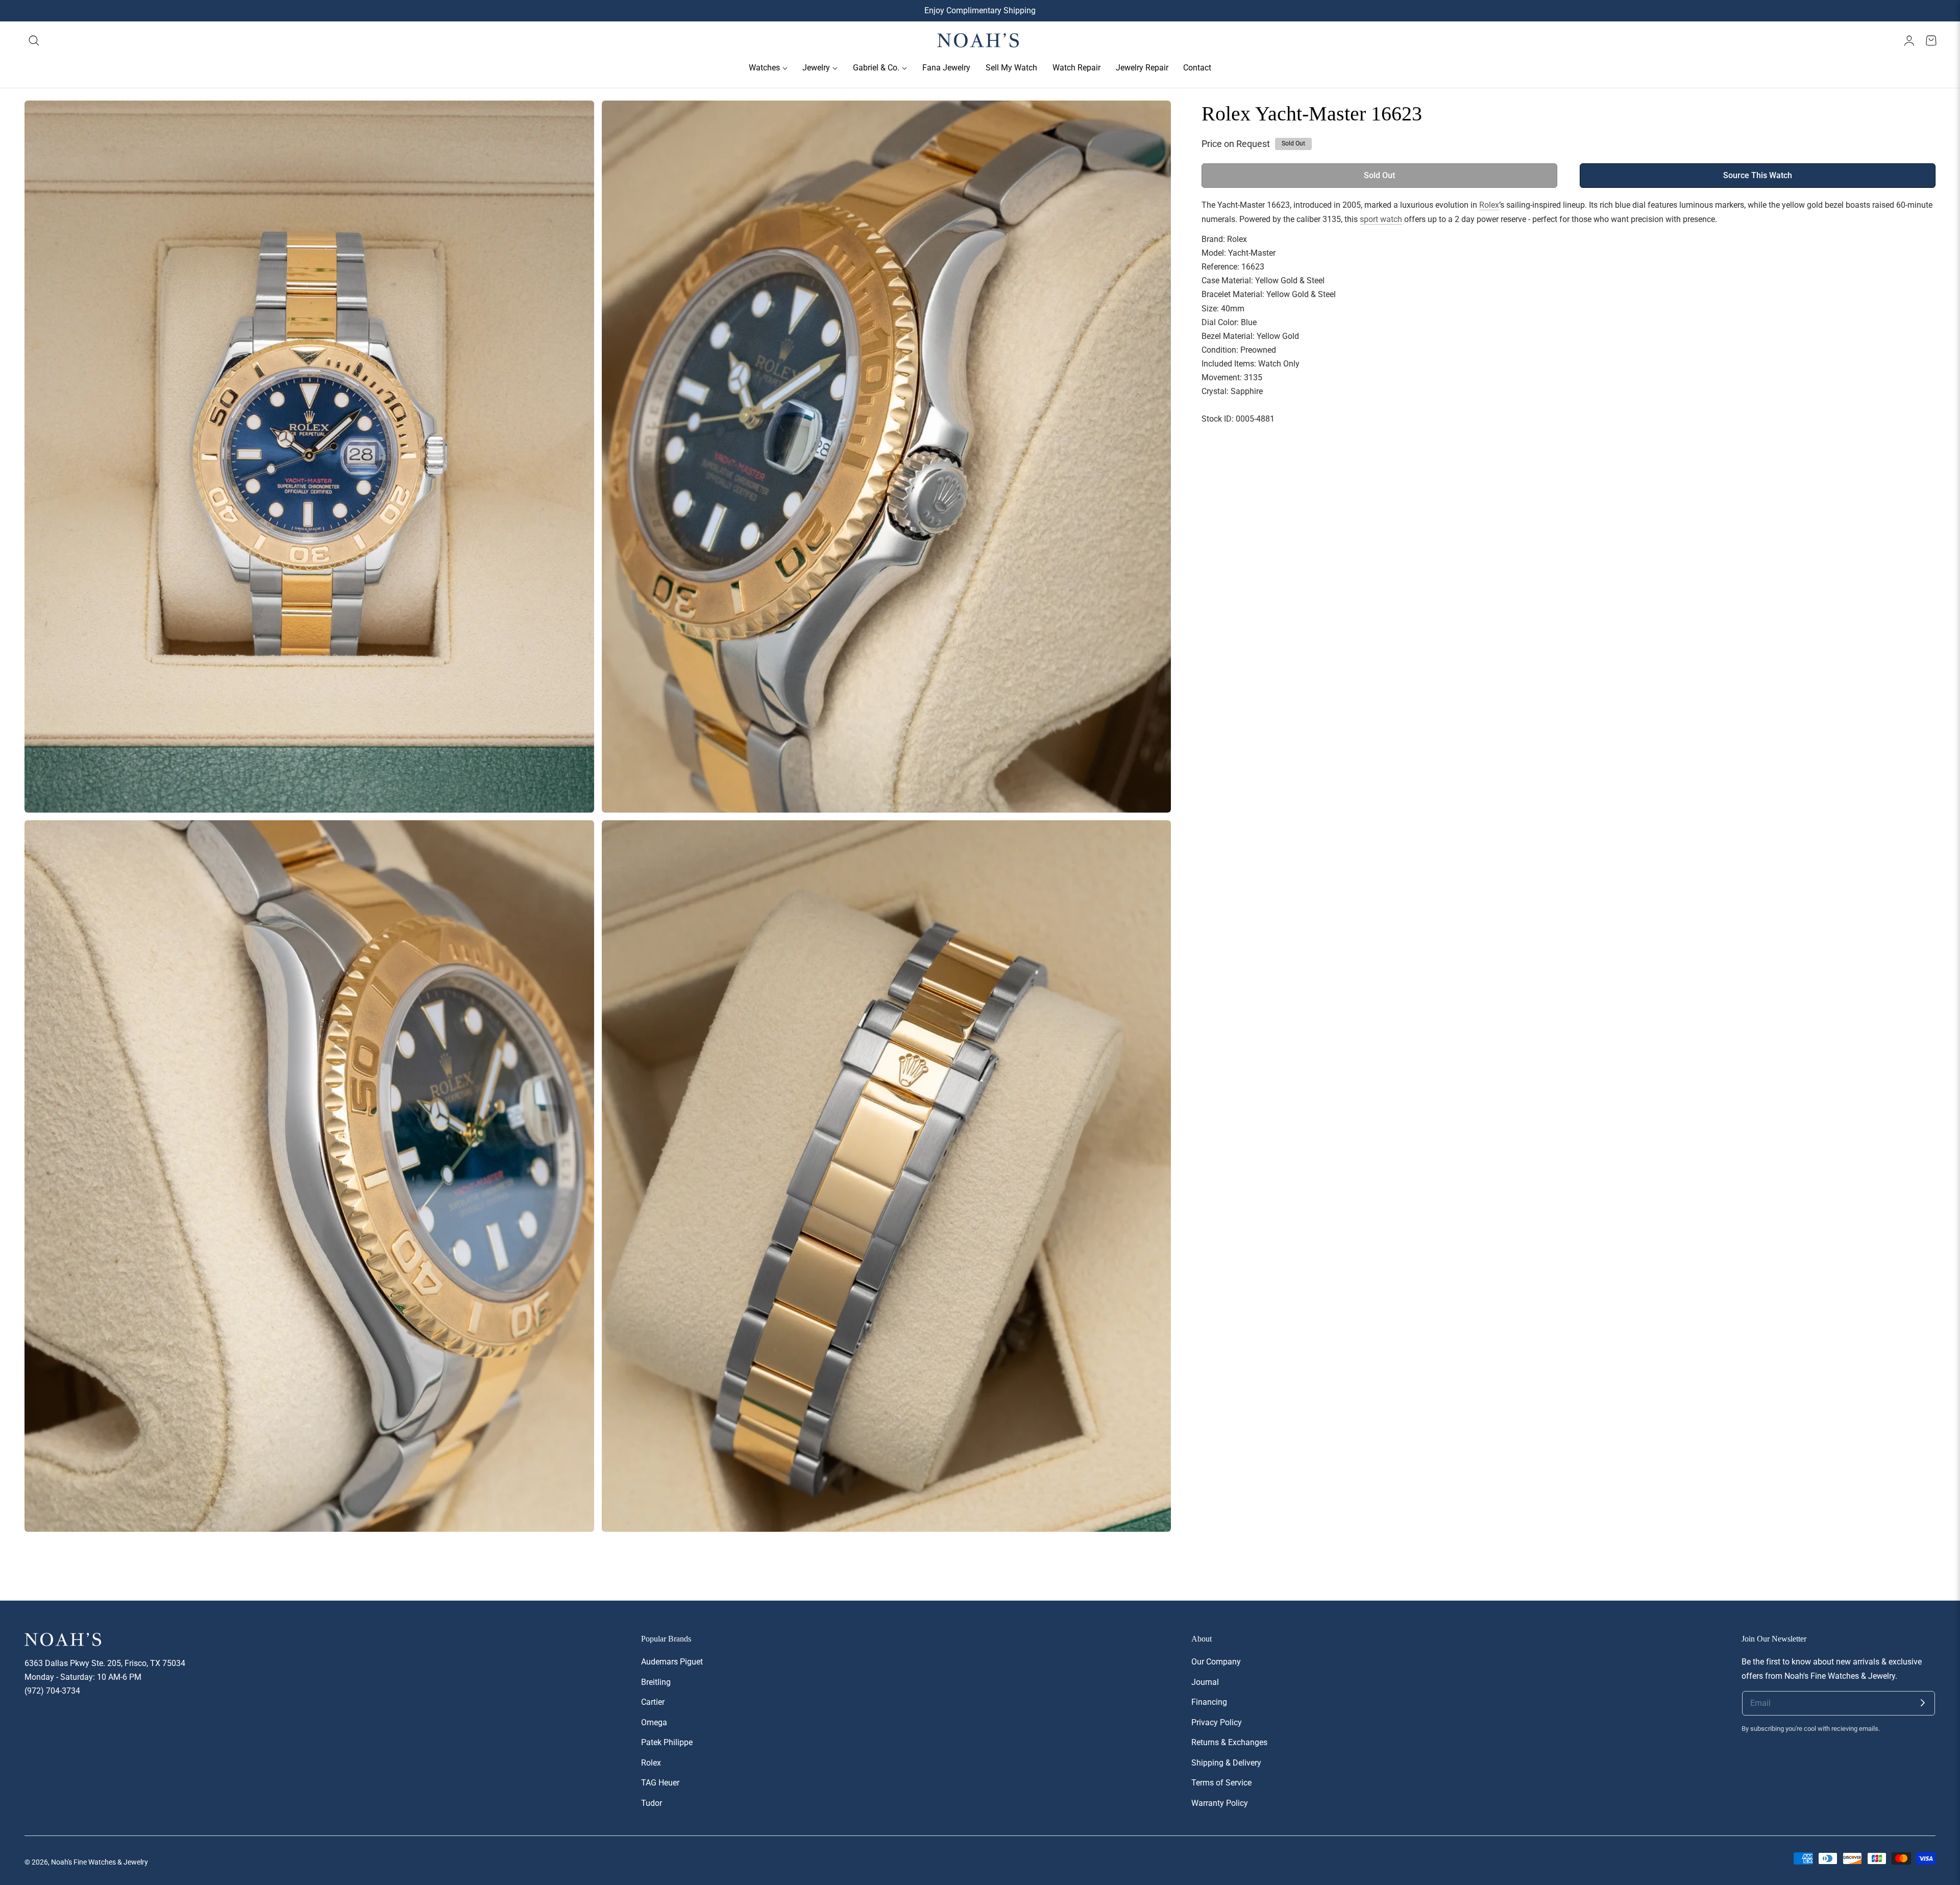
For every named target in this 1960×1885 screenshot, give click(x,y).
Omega (654, 1722)
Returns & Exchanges (1229, 1743)
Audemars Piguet (672, 1662)
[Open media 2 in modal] (1152, 120)
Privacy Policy (1217, 1722)
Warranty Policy (1220, 1803)
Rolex (1489, 205)
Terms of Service (1221, 1783)
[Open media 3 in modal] (575, 839)
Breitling (656, 1682)
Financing (1209, 1702)
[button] (34, 41)
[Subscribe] (1923, 1703)
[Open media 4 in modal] (1152, 839)
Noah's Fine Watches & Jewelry (100, 1862)
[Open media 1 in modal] (575, 120)
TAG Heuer (660, 1783)
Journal (1205, 1682)
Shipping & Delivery (1226, 1763)
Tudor (652, 1803)
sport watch (1381, 219)
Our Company (1216, 1662)
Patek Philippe (667, 1743)
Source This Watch (1758, 176)
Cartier (653, 1702)
